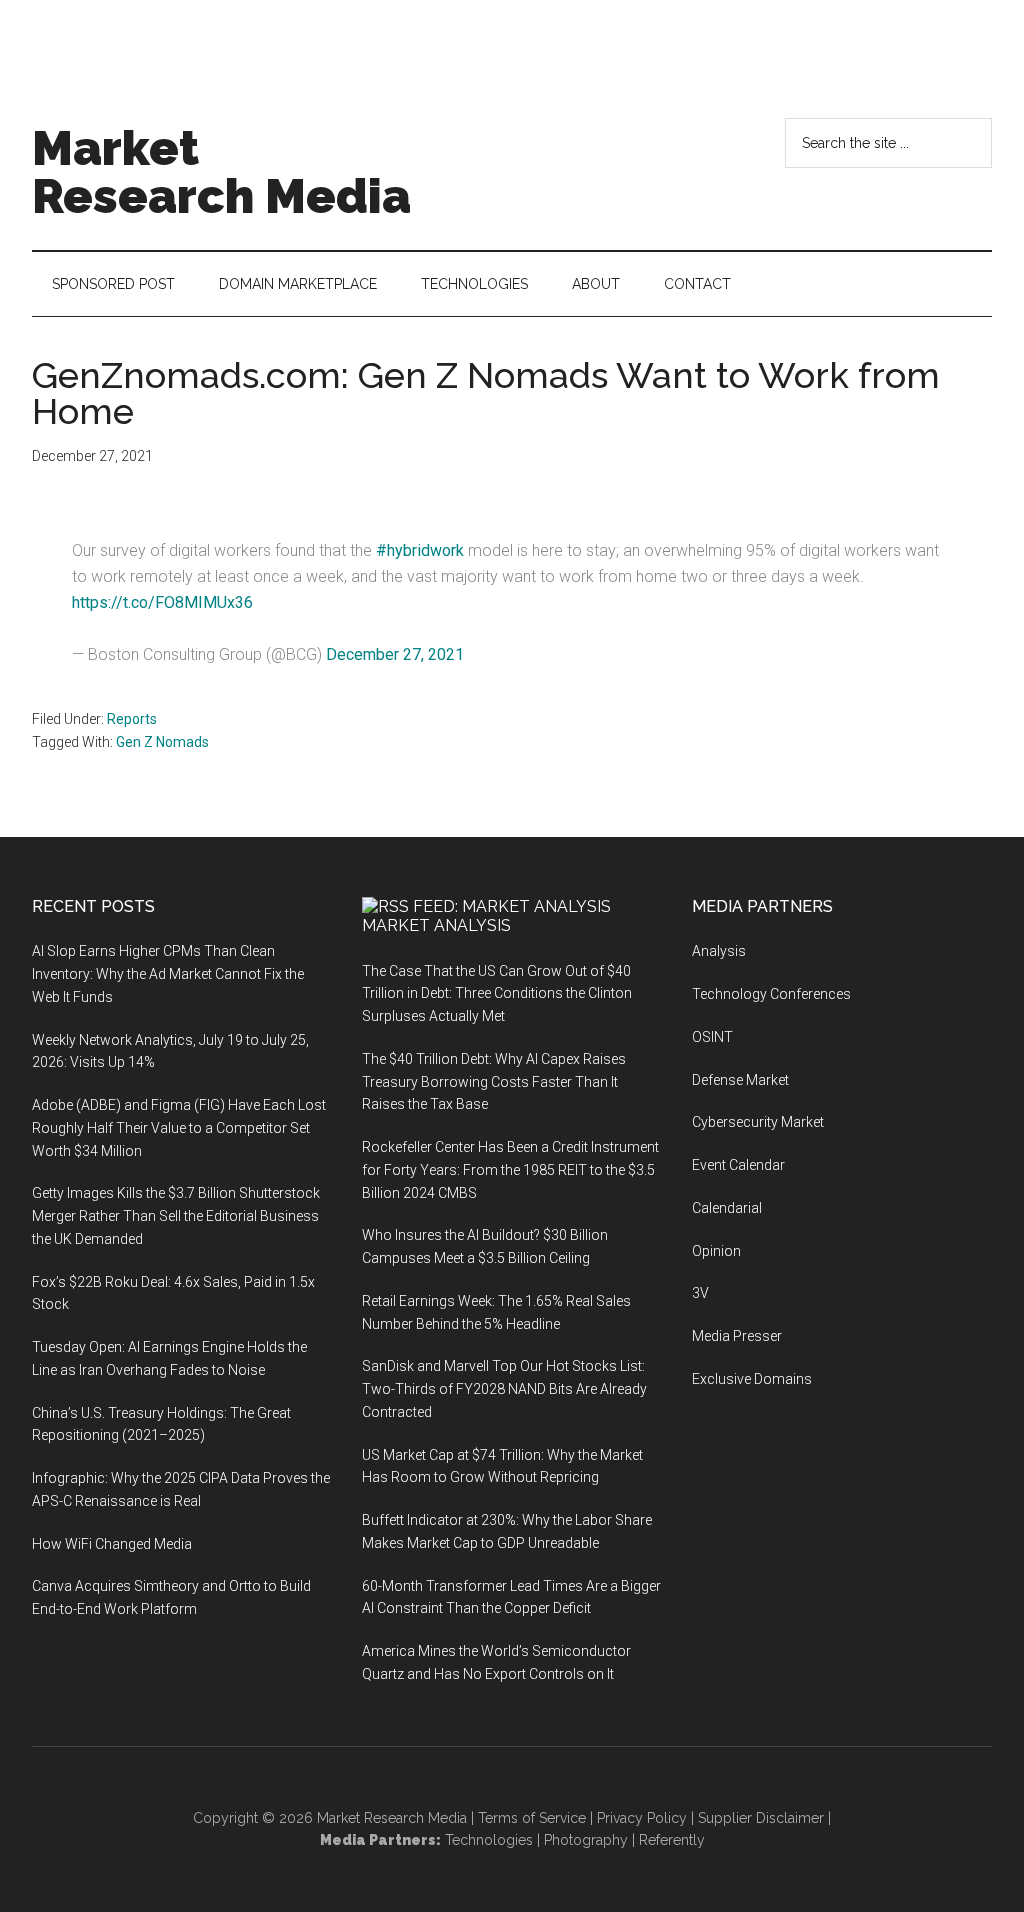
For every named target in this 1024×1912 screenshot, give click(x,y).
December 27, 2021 (395, 654)
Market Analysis (436, 925)
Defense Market (740, 1080)
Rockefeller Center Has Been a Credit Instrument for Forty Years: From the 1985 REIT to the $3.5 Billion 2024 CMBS (510, 1170)
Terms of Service (532, 1818)
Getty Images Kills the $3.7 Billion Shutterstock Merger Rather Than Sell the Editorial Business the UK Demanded (176, 1216)
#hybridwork (420, 550)
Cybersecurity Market (758, 1122)
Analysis (719, 951)
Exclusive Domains (752, 1379)
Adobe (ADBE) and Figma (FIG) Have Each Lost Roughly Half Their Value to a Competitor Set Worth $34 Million (179, 1128)
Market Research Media (221, 172)
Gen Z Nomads (162, 742)
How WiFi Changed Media (112, 1544)
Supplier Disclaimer (761, 1818)
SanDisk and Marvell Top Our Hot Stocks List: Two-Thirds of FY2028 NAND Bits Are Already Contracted (504, 1389)
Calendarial (727, 1208)
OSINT (712, 1037)
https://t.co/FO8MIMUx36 (162, 602)
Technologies (489, 1840)
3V (700, 1293)
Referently (672, 1840)
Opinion (716, 1251)
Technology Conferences (771, 994)
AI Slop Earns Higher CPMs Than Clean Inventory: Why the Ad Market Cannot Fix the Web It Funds (168, 974)
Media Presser (737, 1336)
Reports (132, 719)
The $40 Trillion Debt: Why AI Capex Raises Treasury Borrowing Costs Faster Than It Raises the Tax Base (494, 1082)
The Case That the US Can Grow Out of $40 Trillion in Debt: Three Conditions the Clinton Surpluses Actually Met (497, 994)
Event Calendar (738, 1165)
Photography (586, 1840)
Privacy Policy (642, 1818)
